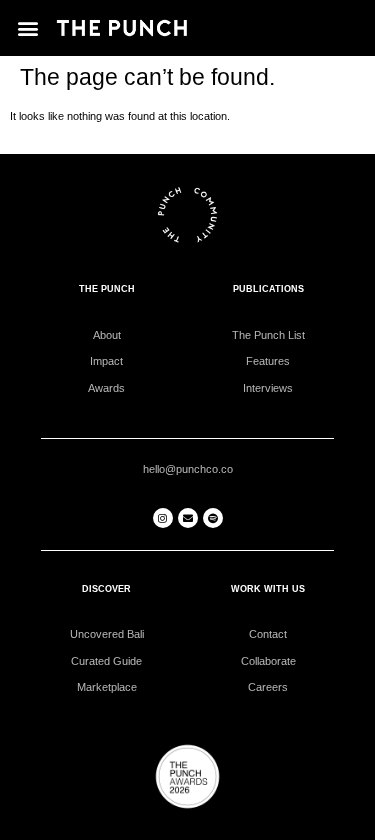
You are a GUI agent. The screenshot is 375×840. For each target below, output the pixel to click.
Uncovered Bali (107, 634)
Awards (106, 388)
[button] (28, 27)
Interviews (268, 388)
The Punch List (268, 335)
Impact (106, 361)
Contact (268, 634)
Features (268, 361)
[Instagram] (163, 518)
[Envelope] (188, 518)
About (107, 335)
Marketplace (107, 687)
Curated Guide (106, 661)
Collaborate (268, 661)
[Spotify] (213, 518)
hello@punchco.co (188, 469)
